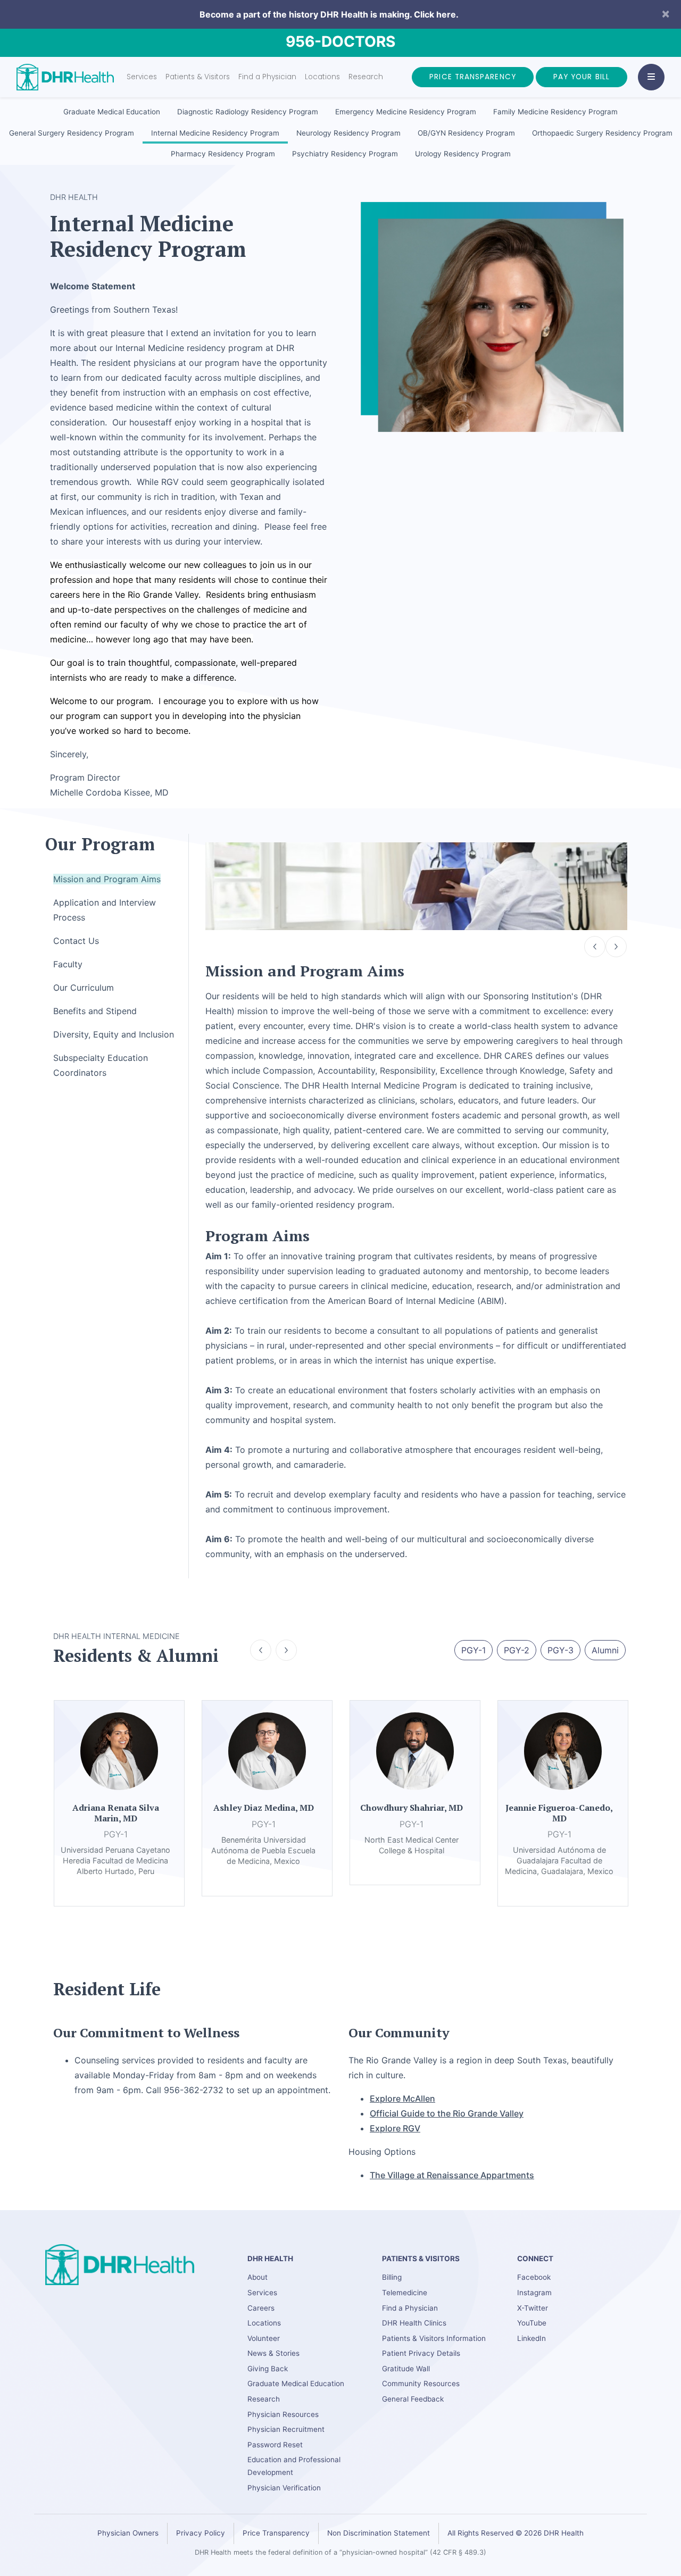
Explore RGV (395, 2128)
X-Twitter (533, 2308)
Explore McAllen (402, 2098)
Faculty (68, 964)
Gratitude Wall (406, 2369)
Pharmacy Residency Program (223, 154)
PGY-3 (560, 1650)
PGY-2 (517, 1650)
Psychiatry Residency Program (345, 154)
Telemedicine (405, 2293)
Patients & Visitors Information (434, 2338)
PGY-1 (474, 1650)
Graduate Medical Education (112, 112)
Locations (322, 77)
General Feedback (413, 2399)
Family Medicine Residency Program (555, 112)
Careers (261, 2308)
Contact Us (76, 941)
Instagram (534, 2293)
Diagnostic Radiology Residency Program (248, 112)
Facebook (534, 2277)
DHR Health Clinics (414, 2323)
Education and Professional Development (294, 2466)
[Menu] (651, 77)
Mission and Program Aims (107, 879)
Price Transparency (473, 77)
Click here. (436, 14)
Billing (392, 2277)
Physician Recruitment (286, 2429)
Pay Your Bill (582, 77)
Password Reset (275, 2445)
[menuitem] (112, 112)
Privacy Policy (201, 2533)
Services (142, 77)
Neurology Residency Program (348, 133)
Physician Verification (284, 2488)
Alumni (605, 1650)
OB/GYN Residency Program (466, 133)
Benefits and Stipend (95, 1011)
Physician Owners (128, 2533)
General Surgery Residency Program (72, 133)
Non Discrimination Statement (379, 2533)
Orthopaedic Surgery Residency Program (602, 133)
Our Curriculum (84, 988)
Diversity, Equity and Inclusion (114, 1034)
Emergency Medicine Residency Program (406, 112)
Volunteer (264, 2338)
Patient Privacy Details (421, 2353)
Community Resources (421, 2383)
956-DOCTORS (340, 41)
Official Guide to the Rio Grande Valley (447, 2113)
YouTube (532, 2323)
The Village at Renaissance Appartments (452, 2175)
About (258, 2277)
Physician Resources (283, 2414)
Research (366, 77)
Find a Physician (267, 77)
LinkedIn (531, 2338)
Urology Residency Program (463, 154)
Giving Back (268, 2369)
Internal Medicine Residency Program (215, 133)
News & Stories (273, 2353)
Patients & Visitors (198, 77)
